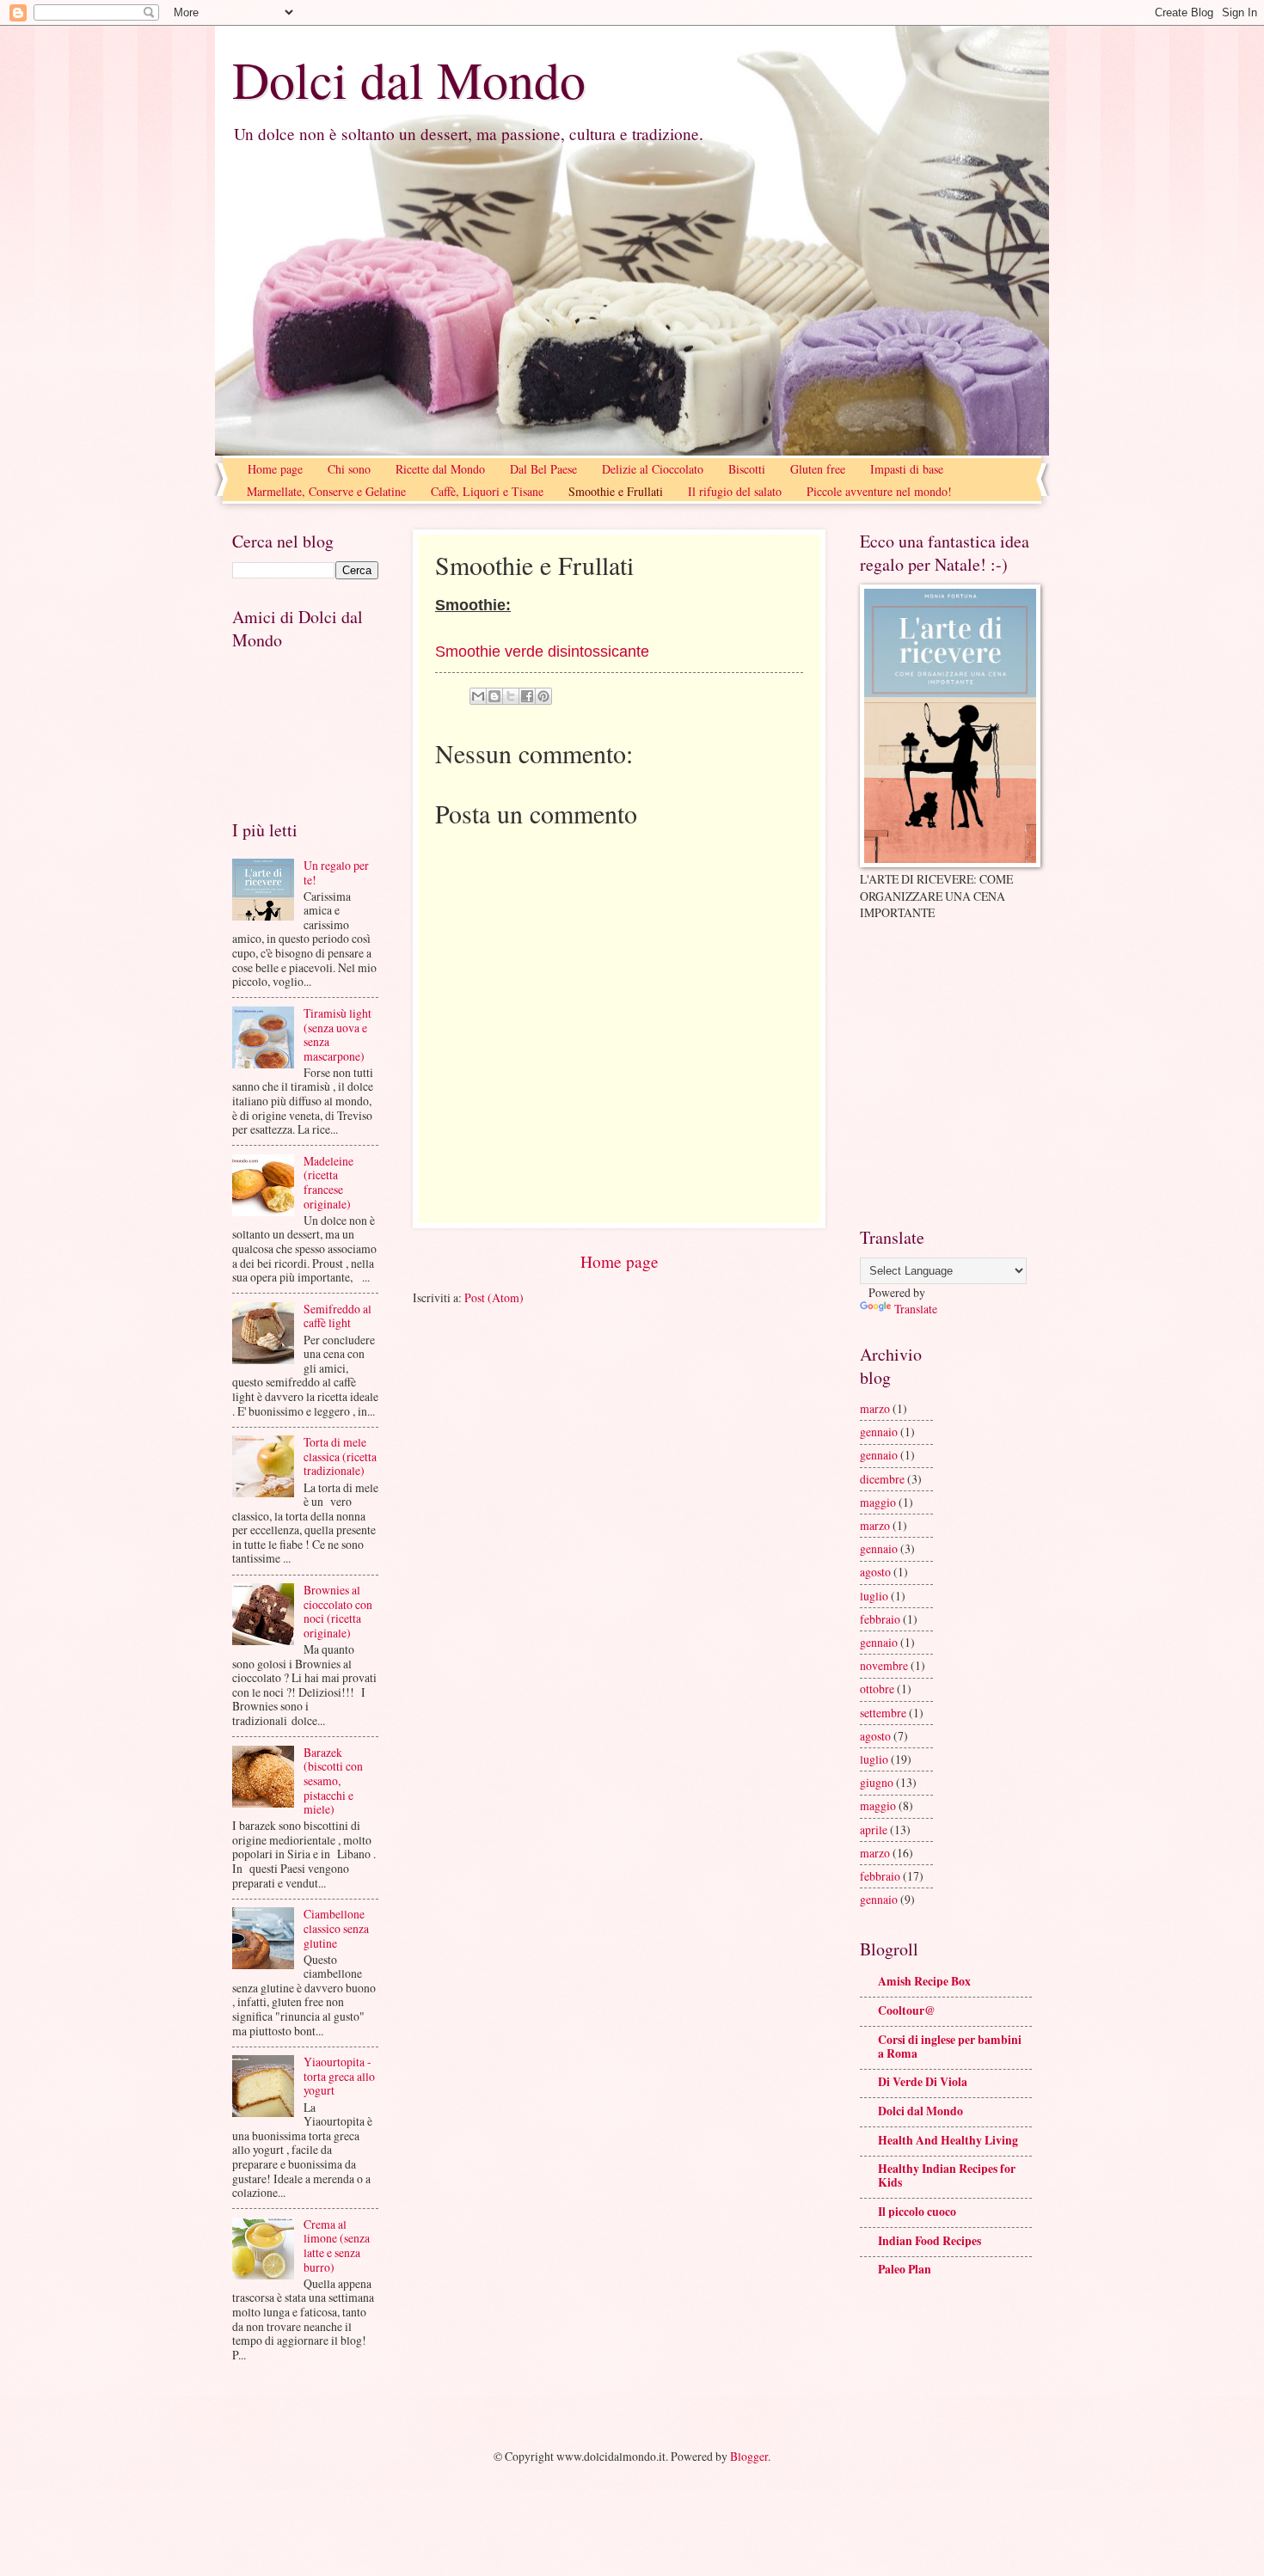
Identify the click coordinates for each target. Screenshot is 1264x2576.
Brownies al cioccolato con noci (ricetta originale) (338, 1611)
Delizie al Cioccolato (653, 469)
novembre (884, 1665)
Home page (275, 469)
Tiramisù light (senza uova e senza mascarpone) (337, 1034)
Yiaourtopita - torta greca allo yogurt (339, 2076)
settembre (883, 1713)
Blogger (749, 2456)
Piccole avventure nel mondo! (879, 491)
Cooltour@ (907, 2010)
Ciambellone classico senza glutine (336, 1928)
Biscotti (747, 469)
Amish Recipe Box (924, 1981)
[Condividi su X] (511, 696)
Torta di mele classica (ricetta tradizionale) (340, 1456)
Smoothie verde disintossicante (542, 652)
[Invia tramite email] (478, 696)
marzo (875, 1408)
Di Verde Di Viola (923, 2082)
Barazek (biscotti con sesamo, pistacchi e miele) (333, 1781)
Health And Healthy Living (948, 2140)
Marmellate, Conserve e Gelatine (326, 491)
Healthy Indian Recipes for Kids (947, 2175)
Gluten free (818, 469)
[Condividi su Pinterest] (543, 696)
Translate (916, 1309)
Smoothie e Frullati (616, 491)
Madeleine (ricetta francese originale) (328, 1182)
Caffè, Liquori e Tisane (487, 491)
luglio (874, 1596)
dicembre (882, 1479)
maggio (878, 1502)
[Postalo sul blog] (494, 696)
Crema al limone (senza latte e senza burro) (337, 2246)
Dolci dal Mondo (409, 79)
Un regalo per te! (336, 872)
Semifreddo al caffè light (337, 1316)
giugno (877, 1782)
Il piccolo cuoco (917, 2212)
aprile (874, 1830)
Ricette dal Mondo (440, 469)
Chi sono (349, 469)
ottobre (877, 1689)
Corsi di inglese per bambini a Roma (950, 2047)
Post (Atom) (494, 1297)
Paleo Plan (905, 2269)
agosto (875, 1572)
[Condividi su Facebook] (527, 696)
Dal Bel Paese (543, 469)
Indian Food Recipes (930, 2241)
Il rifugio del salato (735, 491)
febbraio (880, 1619)
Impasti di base (907, 469)
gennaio (879, 1432)
